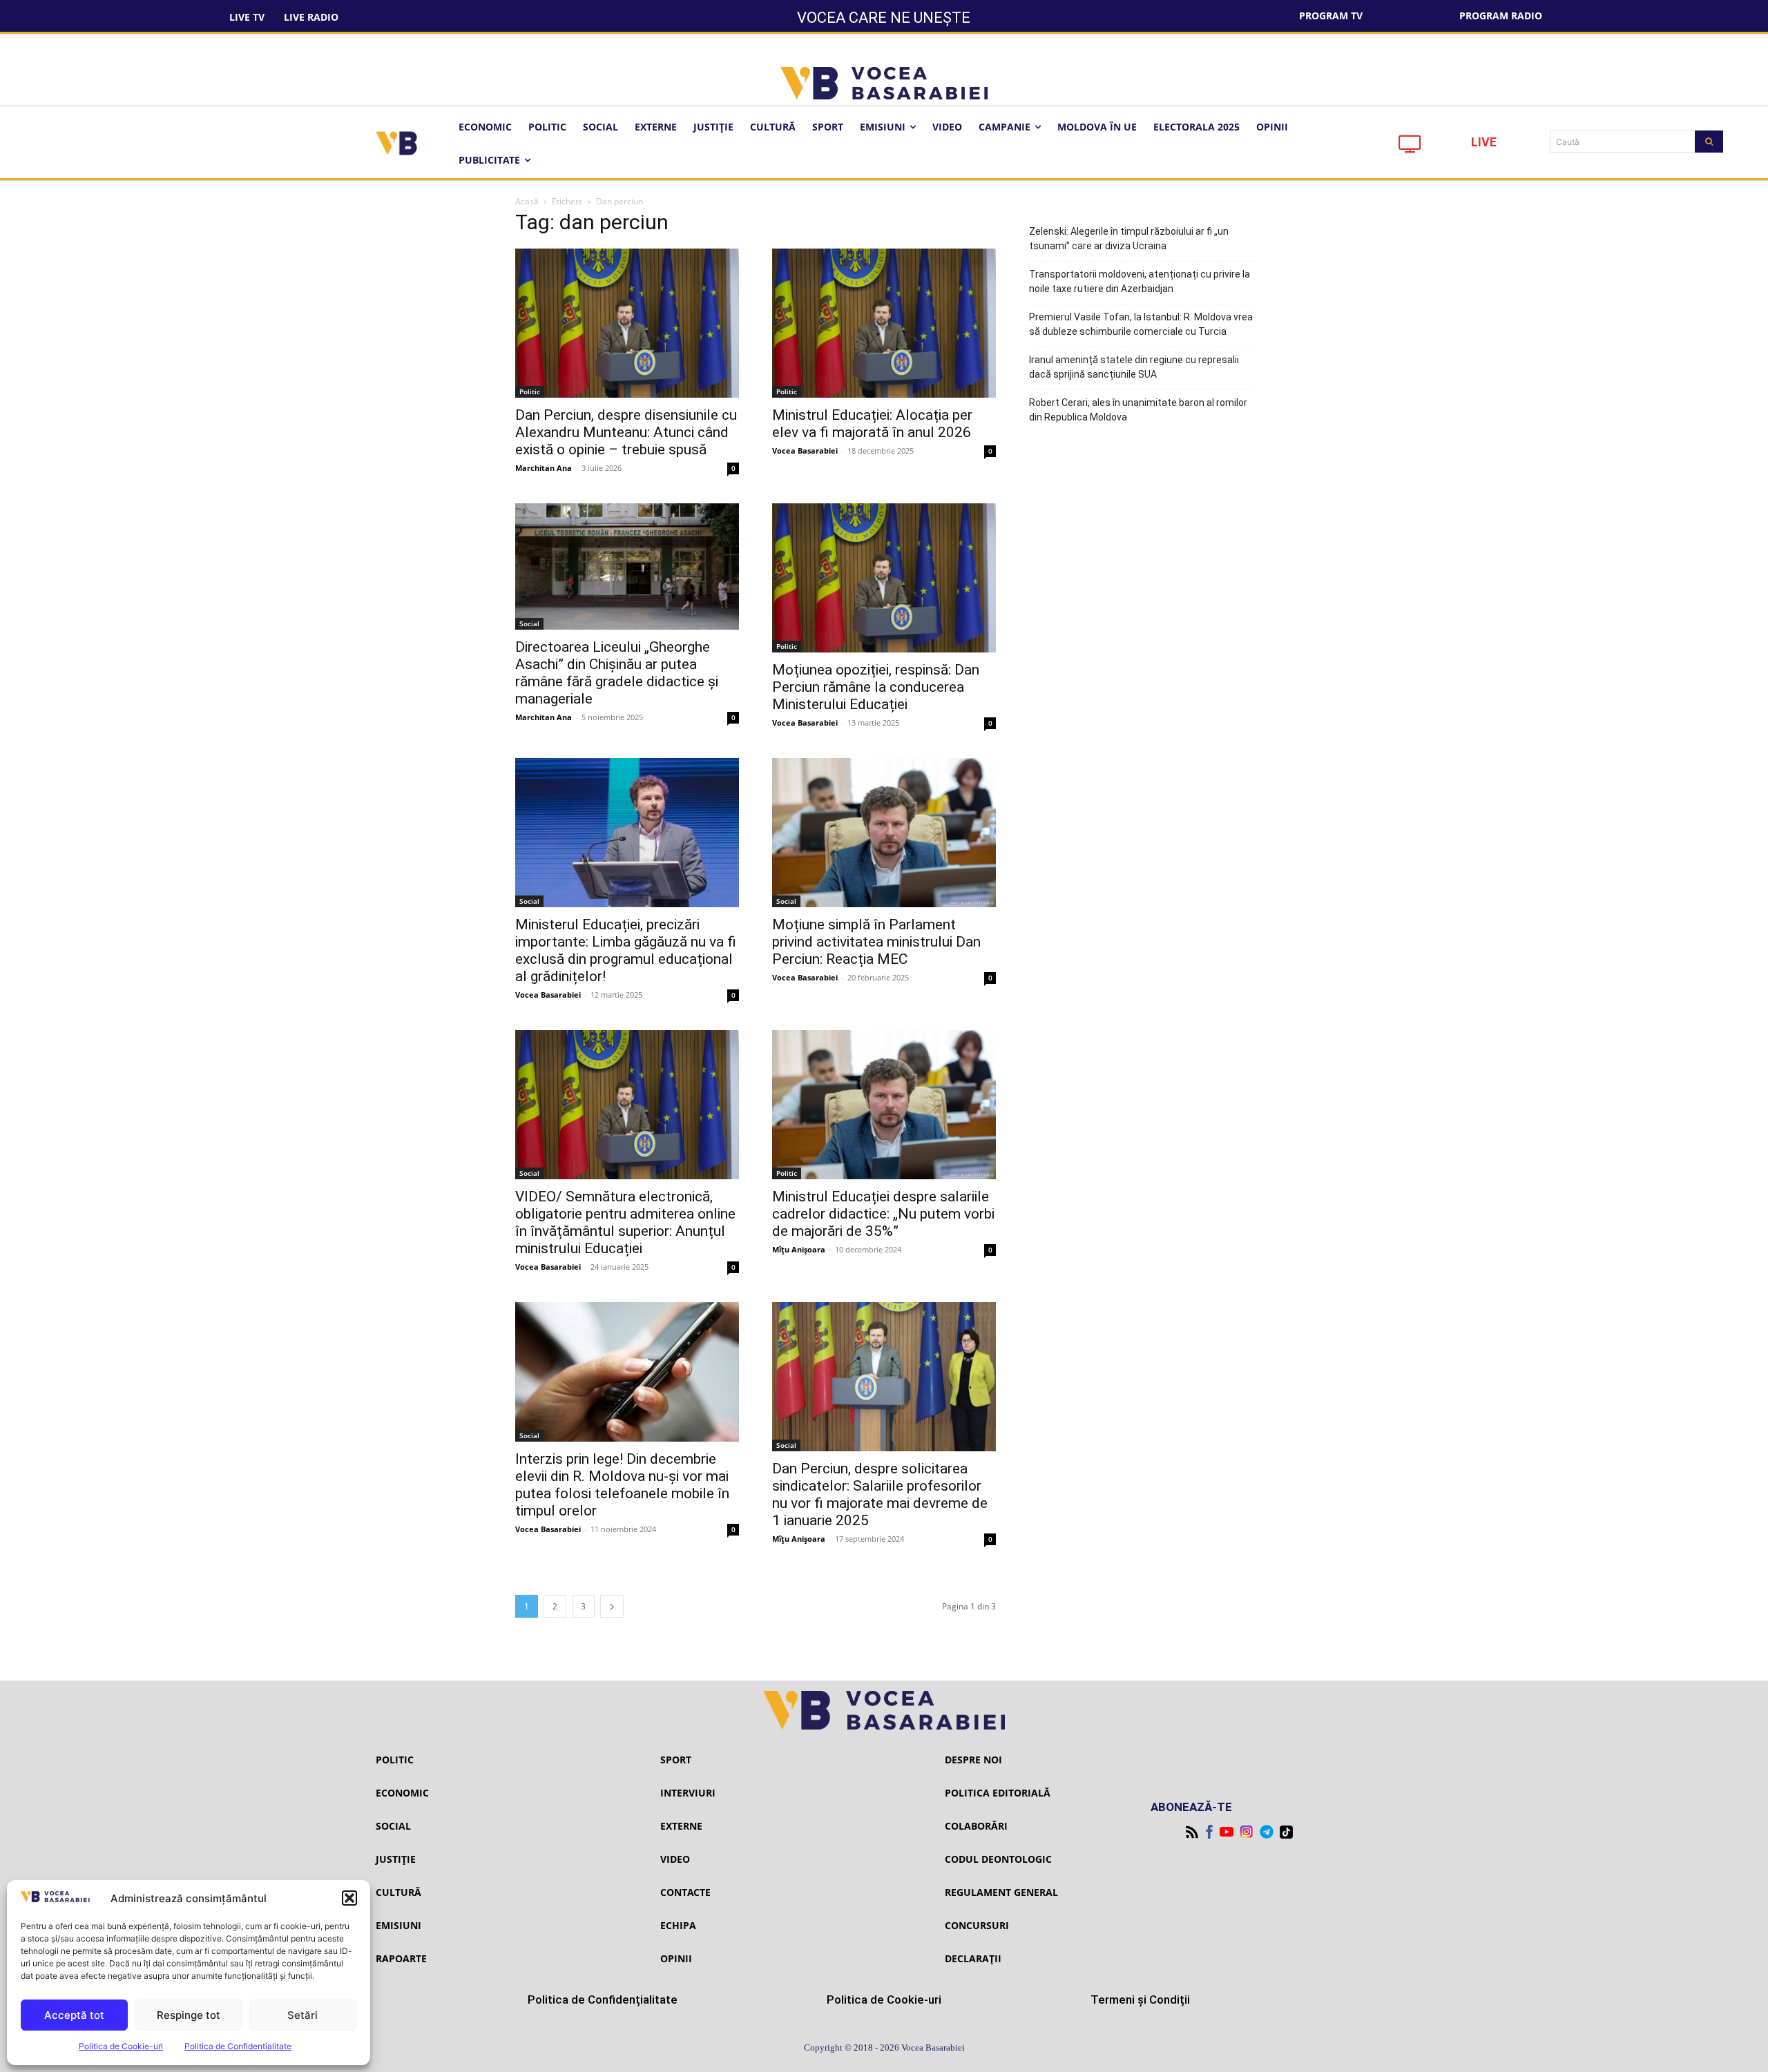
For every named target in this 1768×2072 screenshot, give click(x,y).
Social (529, 623)
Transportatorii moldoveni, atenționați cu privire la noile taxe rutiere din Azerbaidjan (1140, 281)
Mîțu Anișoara (799, 1249)
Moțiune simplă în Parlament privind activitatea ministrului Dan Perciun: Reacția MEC (876, 942)
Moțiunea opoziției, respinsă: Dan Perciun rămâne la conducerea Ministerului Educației (876, 687)
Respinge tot (189, 2015)
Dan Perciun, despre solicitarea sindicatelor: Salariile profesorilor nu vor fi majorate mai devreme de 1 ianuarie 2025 (880, 1494)
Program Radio (1501, 16)
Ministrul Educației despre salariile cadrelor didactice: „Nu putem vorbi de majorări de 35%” (883, 1214)
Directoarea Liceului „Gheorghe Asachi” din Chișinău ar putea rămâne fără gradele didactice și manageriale (617, 673)
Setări (302, 2015)
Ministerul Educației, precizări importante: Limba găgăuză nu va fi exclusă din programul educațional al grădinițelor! (626, 950)
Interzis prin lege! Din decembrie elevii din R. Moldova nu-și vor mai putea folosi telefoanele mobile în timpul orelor (622, 1485)
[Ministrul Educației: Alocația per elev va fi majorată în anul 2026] (884, 323)
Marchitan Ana (544, 468)
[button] (349, 1898)
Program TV (1331, 16)
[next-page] (612, 1606)
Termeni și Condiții (1140, 2000)
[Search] (1709, 142)
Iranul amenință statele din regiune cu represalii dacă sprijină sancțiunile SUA (1134, 367)
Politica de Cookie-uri (121, 2046)
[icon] (1410, 147)
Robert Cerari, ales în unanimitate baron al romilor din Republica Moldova (1138, 410)
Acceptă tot (74, 2015)
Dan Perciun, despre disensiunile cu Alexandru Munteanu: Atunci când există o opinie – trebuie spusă (626, 432)
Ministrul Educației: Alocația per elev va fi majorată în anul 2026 (872, 424)
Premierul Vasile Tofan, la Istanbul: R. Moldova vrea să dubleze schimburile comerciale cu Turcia (1141, 324)
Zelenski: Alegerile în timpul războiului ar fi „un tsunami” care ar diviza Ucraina (1129, 239)
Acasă (527, 201)
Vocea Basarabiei (805, 451)
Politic (530, 391)
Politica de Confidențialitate (238, 2046)
